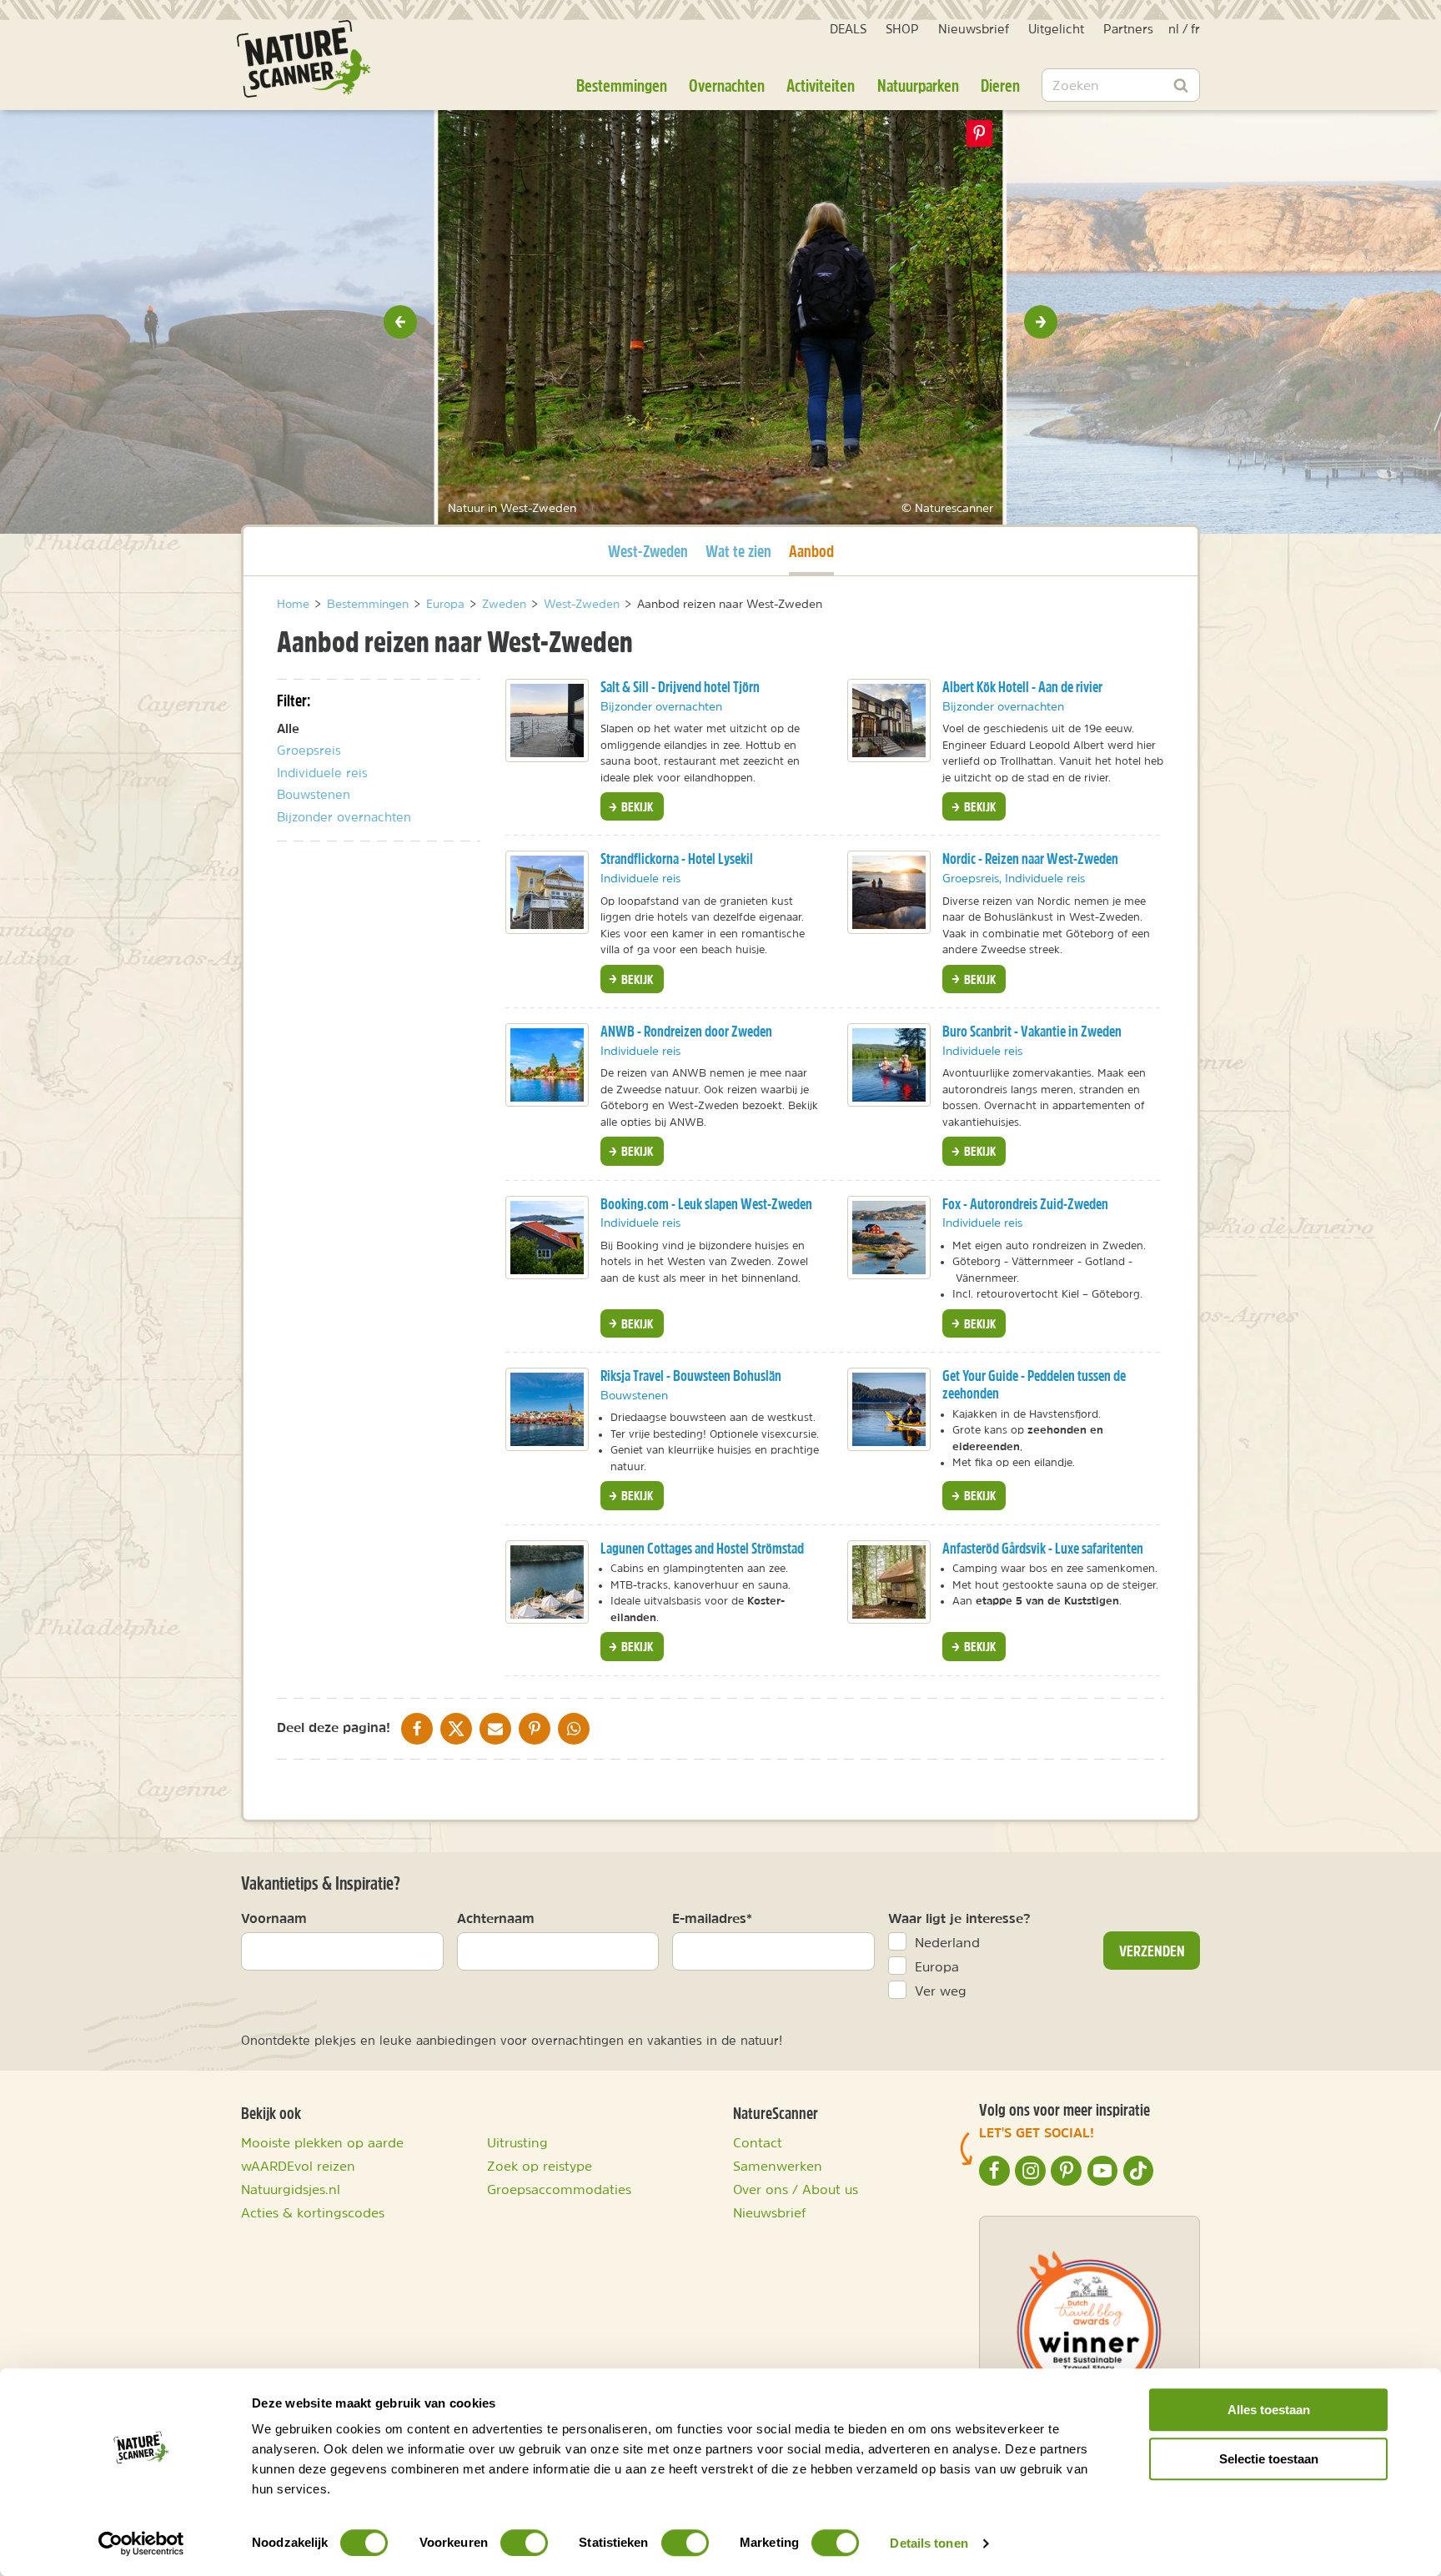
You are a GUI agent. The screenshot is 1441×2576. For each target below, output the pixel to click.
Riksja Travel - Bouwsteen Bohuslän (691, 1376)
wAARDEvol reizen (298, 2166)
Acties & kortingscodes (313, 2212)
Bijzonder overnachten (344, 817)
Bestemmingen (622, 85)
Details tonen (929, 2543)
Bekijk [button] (636, 806)
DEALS (848, 29)
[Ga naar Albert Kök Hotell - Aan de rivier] (889, 721)
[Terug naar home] (304, 59)
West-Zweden (648, 550)
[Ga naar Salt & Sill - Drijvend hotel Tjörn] (547, 721)
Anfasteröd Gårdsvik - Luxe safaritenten (1043, 1548)
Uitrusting (517, 2142)
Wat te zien (738, 551)
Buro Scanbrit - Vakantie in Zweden (1032, 1031)
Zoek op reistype (540, 2166)
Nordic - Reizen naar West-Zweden (1030, 859)
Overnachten (727, 85)
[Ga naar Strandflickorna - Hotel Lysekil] (547, 892)
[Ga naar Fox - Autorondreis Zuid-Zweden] (889, 1238)
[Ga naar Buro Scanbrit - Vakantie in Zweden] (889, 1065)
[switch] (524, 2543)
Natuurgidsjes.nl (291, 2189)
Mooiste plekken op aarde (322, 2142)
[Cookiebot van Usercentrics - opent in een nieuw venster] (141, 2543)
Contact (758, 2142)
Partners (1128, 29)
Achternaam (496, 1918)
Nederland (947, 1942)
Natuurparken (918, 85)
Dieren (1000, 85)
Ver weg (941, 1991)
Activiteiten (821, 85)
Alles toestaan (1269, 2410)
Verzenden (1152, 1951)
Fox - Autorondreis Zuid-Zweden (1025, 1204)
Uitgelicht (1056, 29)
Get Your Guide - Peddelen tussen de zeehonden (1034, 1384)
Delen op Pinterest (980, 133)
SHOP (902, 29)
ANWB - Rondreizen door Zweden (686, 1031)
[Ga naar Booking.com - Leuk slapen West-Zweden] (547, 1238)
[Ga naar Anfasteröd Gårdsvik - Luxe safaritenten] (889, 1582)
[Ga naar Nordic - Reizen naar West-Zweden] (889, 892)
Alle (288, 728)
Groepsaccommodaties (559, 2189)
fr (1195, 29)
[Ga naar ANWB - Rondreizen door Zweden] (547, 1065)
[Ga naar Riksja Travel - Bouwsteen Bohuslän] (547, 1409)
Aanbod (811, 550)
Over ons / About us (796, 2189)
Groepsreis (309, 750)
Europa (937, 1966)
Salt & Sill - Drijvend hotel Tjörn (680, 687)
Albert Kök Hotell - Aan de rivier (1022, 687)
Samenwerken (778, 2166)
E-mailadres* (712, 1918)
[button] (400, 322)
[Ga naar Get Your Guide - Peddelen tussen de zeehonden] (889, 1409)
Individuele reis (322, 773)
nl (1174, 29)
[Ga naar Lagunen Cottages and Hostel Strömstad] (547, 1582)
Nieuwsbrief (974, 29)
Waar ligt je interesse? (959, 1918)
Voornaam (274, 1918)
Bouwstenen (314, 794)
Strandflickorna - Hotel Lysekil (677, 859)
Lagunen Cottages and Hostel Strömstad (702, 1548)
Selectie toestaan (1269, 2459)
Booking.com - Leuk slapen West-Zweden (706, 1204)
